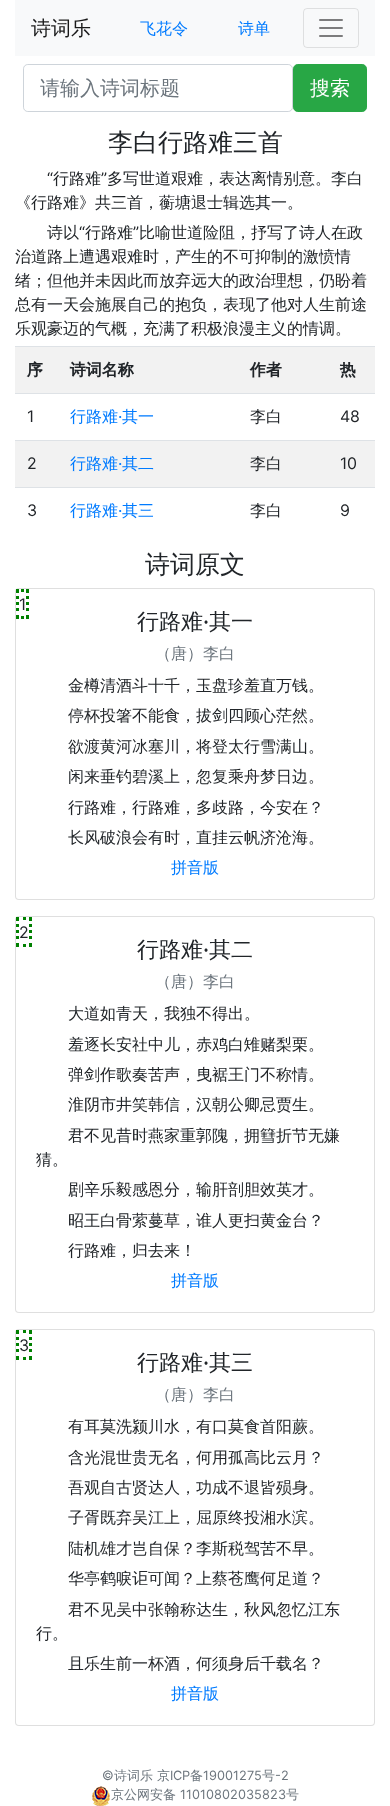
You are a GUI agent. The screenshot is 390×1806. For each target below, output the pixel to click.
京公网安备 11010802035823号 (205, 1794)
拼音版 (195, 867)
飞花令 (164, 28)
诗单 (254, 28)
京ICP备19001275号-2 (223, 1775)
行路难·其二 (112, 463)
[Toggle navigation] (331, 28)
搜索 (330, 88)
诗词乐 (61, 28)
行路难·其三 (112, 510)
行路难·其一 (112, 416)
